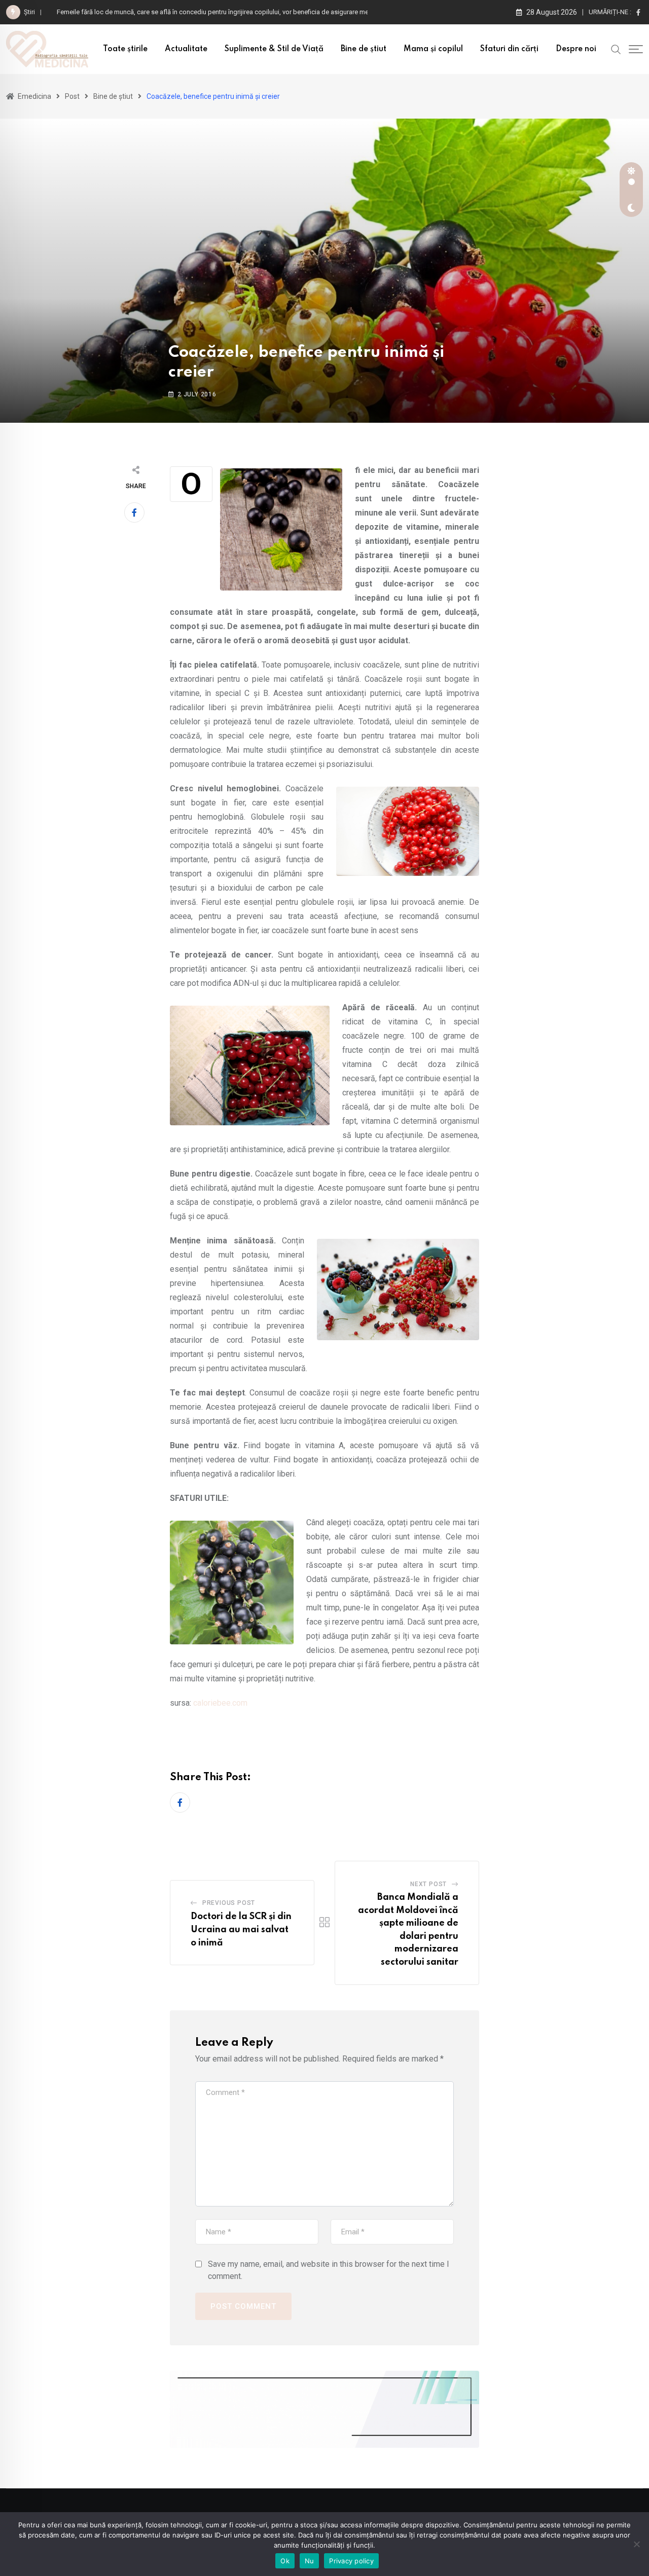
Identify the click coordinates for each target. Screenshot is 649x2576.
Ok (285, 2561)
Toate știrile (125, 49)
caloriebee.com (220, 1703)
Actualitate (186, 49)
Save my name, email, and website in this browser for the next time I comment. (329, 2270)
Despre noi (576, 49)
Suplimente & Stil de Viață (274, 49)
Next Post (428, 1884)
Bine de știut (364, 49)
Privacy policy (351, 2561)
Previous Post (229, 1903)
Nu (310, 2561)
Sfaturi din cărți (509, 49)
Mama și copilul (433, 49)
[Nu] (636, 2544)
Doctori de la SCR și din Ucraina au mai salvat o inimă (241, 1929)
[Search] (616, 49)
